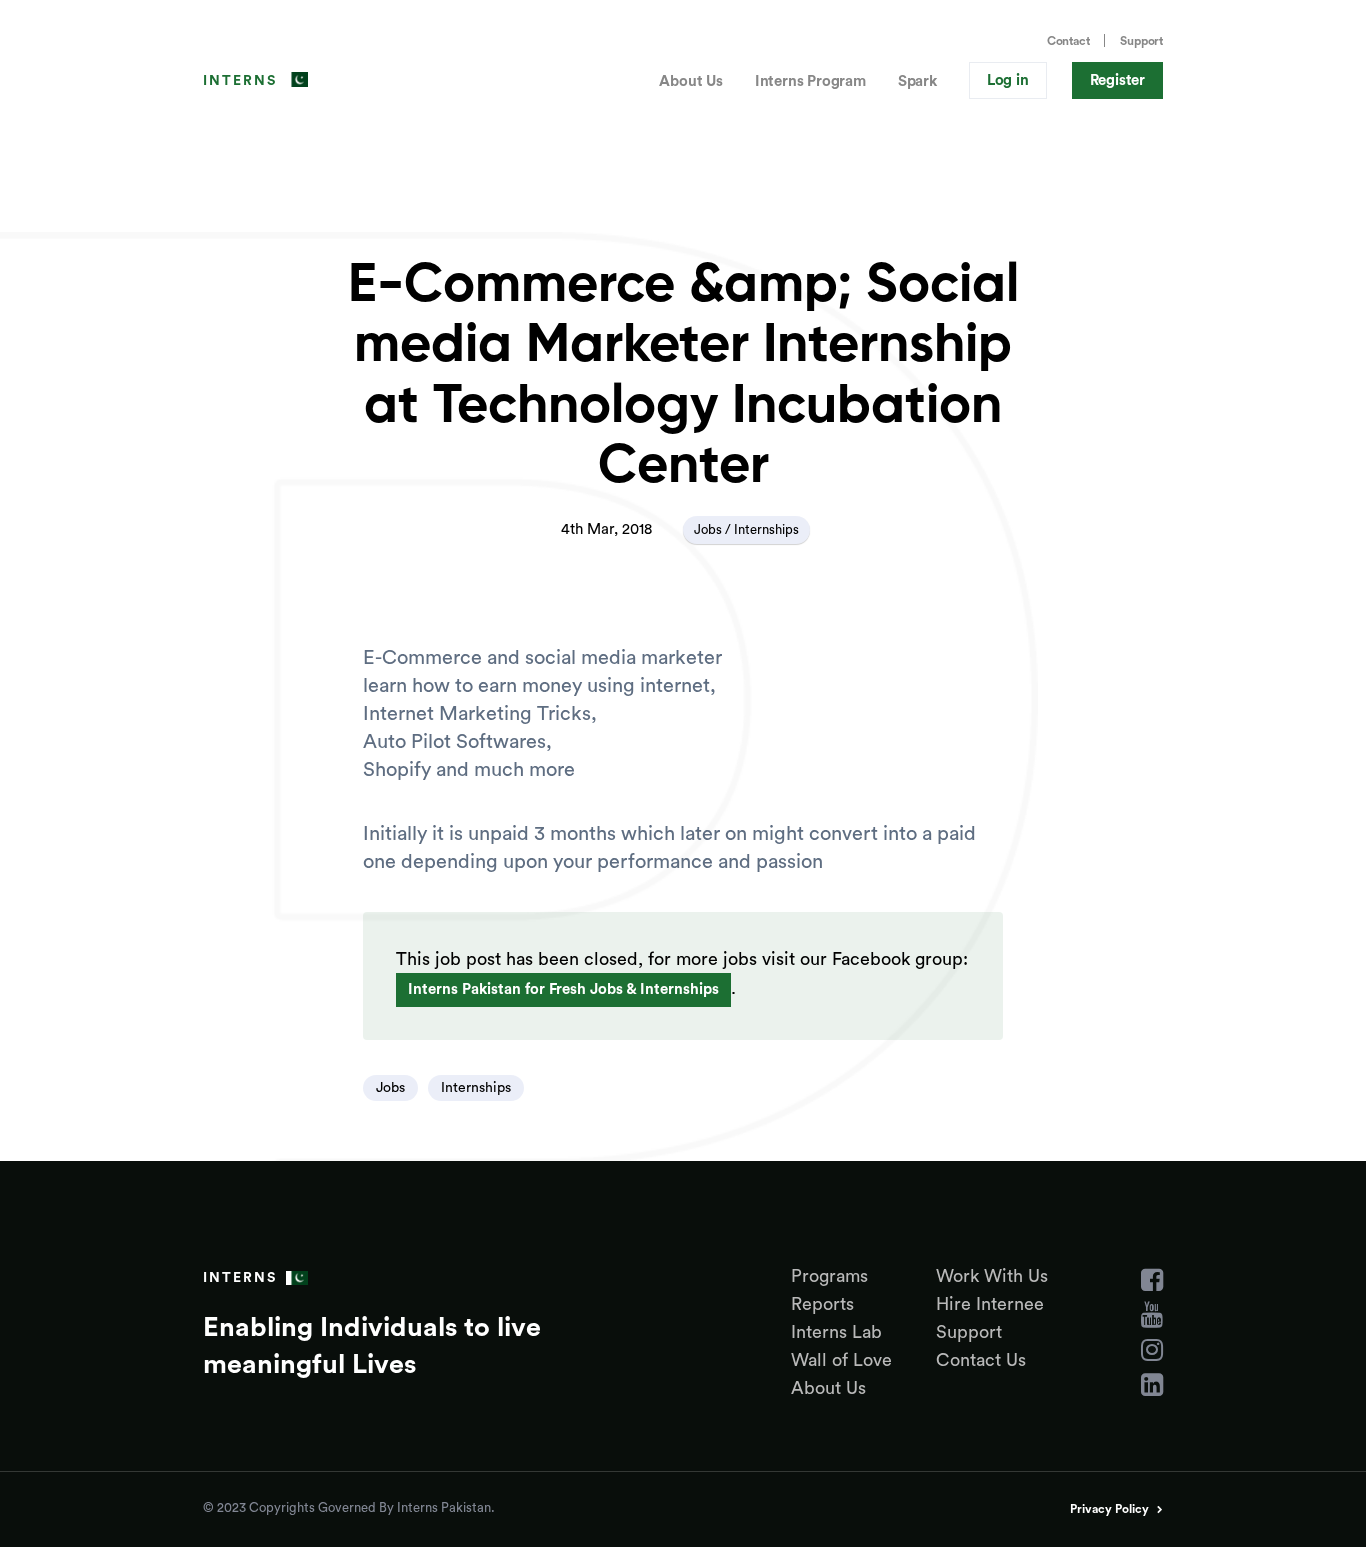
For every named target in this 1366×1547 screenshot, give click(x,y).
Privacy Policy (1109, 1509)
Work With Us (992, 1276)
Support (1141, 41)
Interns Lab (836, 1332)
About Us (690, 81)
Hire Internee (990, 1304)
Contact (1068, 41)
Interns (240, 81)
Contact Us (981, 1360)
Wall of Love (841, 1360)
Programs (829, 1276)
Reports (822, 1304)
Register (1117, 80)
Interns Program (810, 81)
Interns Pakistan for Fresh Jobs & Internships (563, 989)
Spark (917, 81)
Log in (1008, 80)
